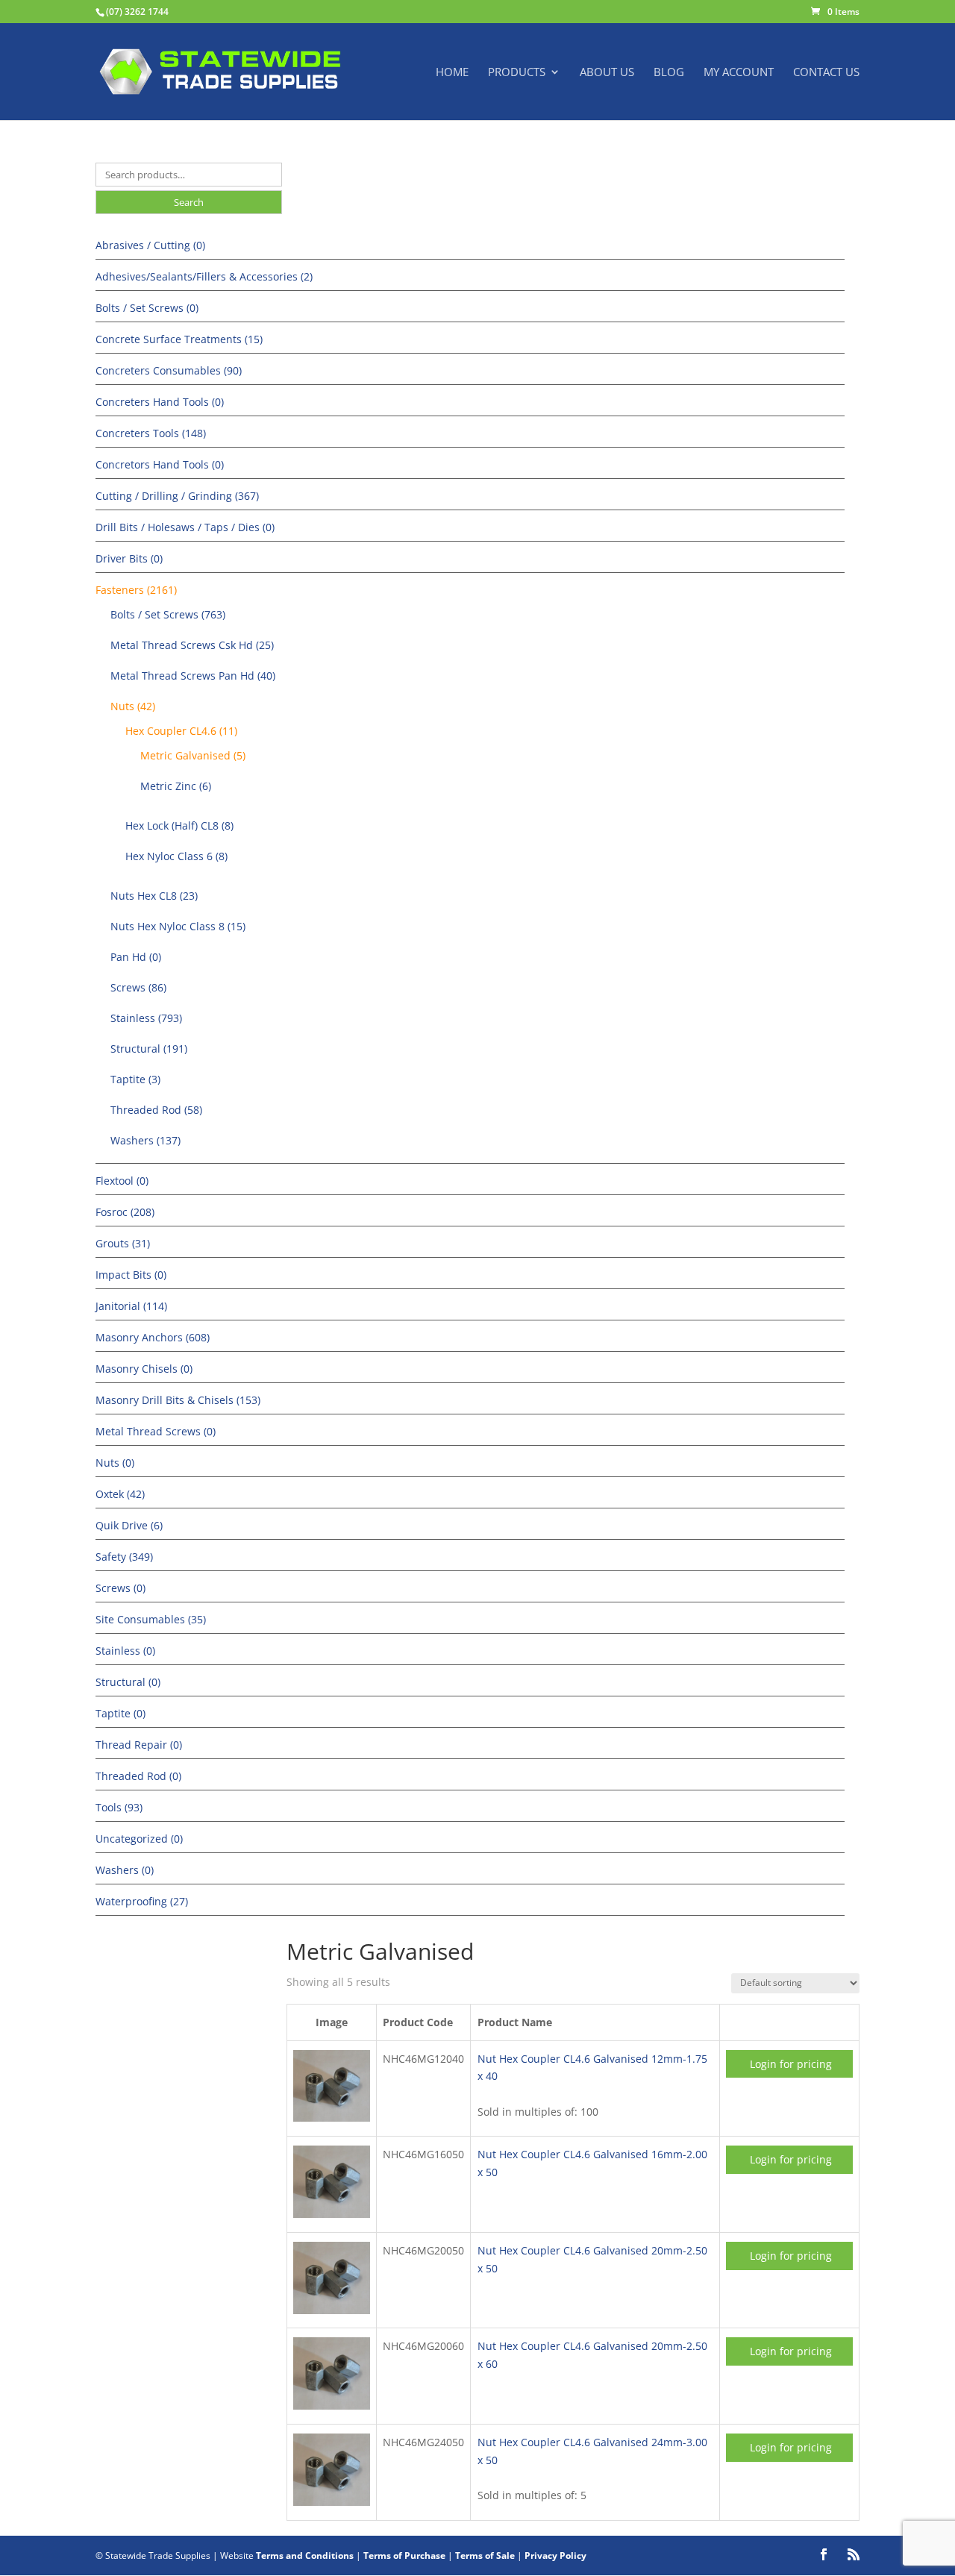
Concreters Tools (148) (151, 433)
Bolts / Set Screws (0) (147, 308)
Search (189, 202)
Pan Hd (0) (136, 957)
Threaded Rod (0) (138, 1776)
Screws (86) (138, 987)
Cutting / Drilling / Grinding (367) (177, 496)
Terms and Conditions (305, 2555)
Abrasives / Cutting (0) (150, 245)
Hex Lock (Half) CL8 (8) (179, 825)
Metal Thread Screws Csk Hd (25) (192, 645)
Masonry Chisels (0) (144, 1369)
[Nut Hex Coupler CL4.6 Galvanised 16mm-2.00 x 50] (332, 2214)
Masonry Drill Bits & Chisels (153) (178, 1400)
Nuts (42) (133, 706)
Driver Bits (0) (129, 558)
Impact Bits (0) (131, 1275)
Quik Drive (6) (129, 1525)
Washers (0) (125, 1870)
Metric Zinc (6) (176, 786)
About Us (607, 73)
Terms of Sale (485, 2555)
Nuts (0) (115, 1463)
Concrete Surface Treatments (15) (179, 339)
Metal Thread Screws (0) (156, 1431)
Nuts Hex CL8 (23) (154, 896)
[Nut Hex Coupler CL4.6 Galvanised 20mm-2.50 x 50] (332, 2310)
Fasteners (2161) (136, 590)
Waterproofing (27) (142, 1901)
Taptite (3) (135, 1079)
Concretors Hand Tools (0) (160, 464)
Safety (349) (124, 1557)
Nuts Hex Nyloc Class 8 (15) (178, 926)
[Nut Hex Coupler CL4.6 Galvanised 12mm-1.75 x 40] (332, 2118)
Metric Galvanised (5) (193, 755)
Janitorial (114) (131, 1306)
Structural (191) (149, 1049)
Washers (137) (145, 1140)
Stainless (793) (146, 1018)
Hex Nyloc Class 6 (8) (176, 856)
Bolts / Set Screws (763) (168, 614)
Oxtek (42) (120, 1494)
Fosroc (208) (125, 1212)
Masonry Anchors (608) (153, 1337)
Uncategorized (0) (139, 1839)
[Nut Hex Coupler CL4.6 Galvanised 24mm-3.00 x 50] (332, 2502)
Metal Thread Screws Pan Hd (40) (193, 676)
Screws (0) (120, 1588)
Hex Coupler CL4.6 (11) (181, 731)
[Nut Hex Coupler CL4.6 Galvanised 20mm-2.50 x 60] (332, 2406)
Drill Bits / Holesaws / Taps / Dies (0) (185, 527)
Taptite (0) (120, 1713)
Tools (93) (119, 1807)
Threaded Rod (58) (156, 1110)
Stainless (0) (125, 1651)
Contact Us (826, 73)
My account (739, 73)
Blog (669, 73)
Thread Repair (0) (139, 1745)
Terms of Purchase (404, 2555)
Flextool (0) (122, 1181)
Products (517, 73)
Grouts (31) (123, 1243)
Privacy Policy (555, 2555)
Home (452, 73)
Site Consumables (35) (151, 1619)
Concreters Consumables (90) (169, 370)
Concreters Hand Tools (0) (160, 402)
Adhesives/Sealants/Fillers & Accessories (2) (204, 276)
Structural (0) (128, 1682)
